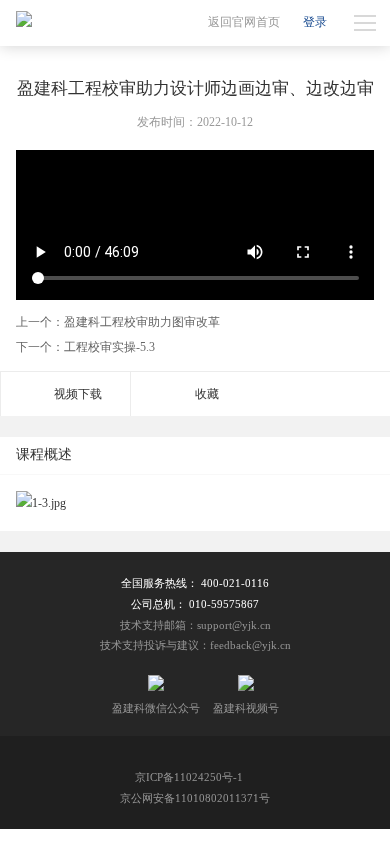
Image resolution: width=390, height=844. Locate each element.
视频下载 (78, 394)
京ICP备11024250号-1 (189, 777)
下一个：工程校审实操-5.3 (85, 347)
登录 (315, 22)
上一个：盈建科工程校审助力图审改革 (118, 322)
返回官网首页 (244, 22)
